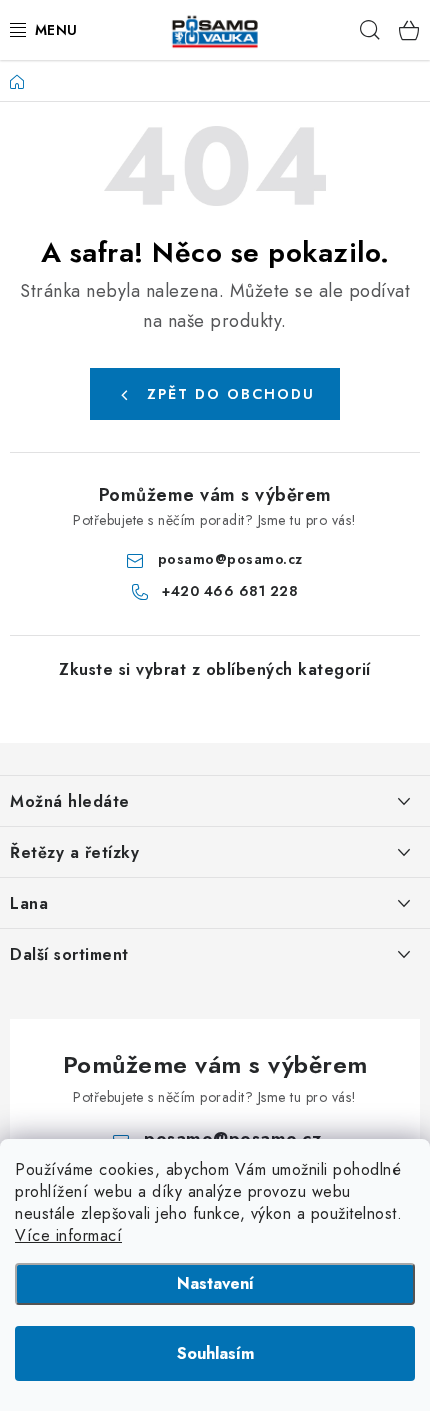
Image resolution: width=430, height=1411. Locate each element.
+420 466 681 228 (230, 591)
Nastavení (215, 1283)
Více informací (68, 1235)
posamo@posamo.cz (230, 559)
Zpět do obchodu (231, 394)
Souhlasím (215, 1353)
